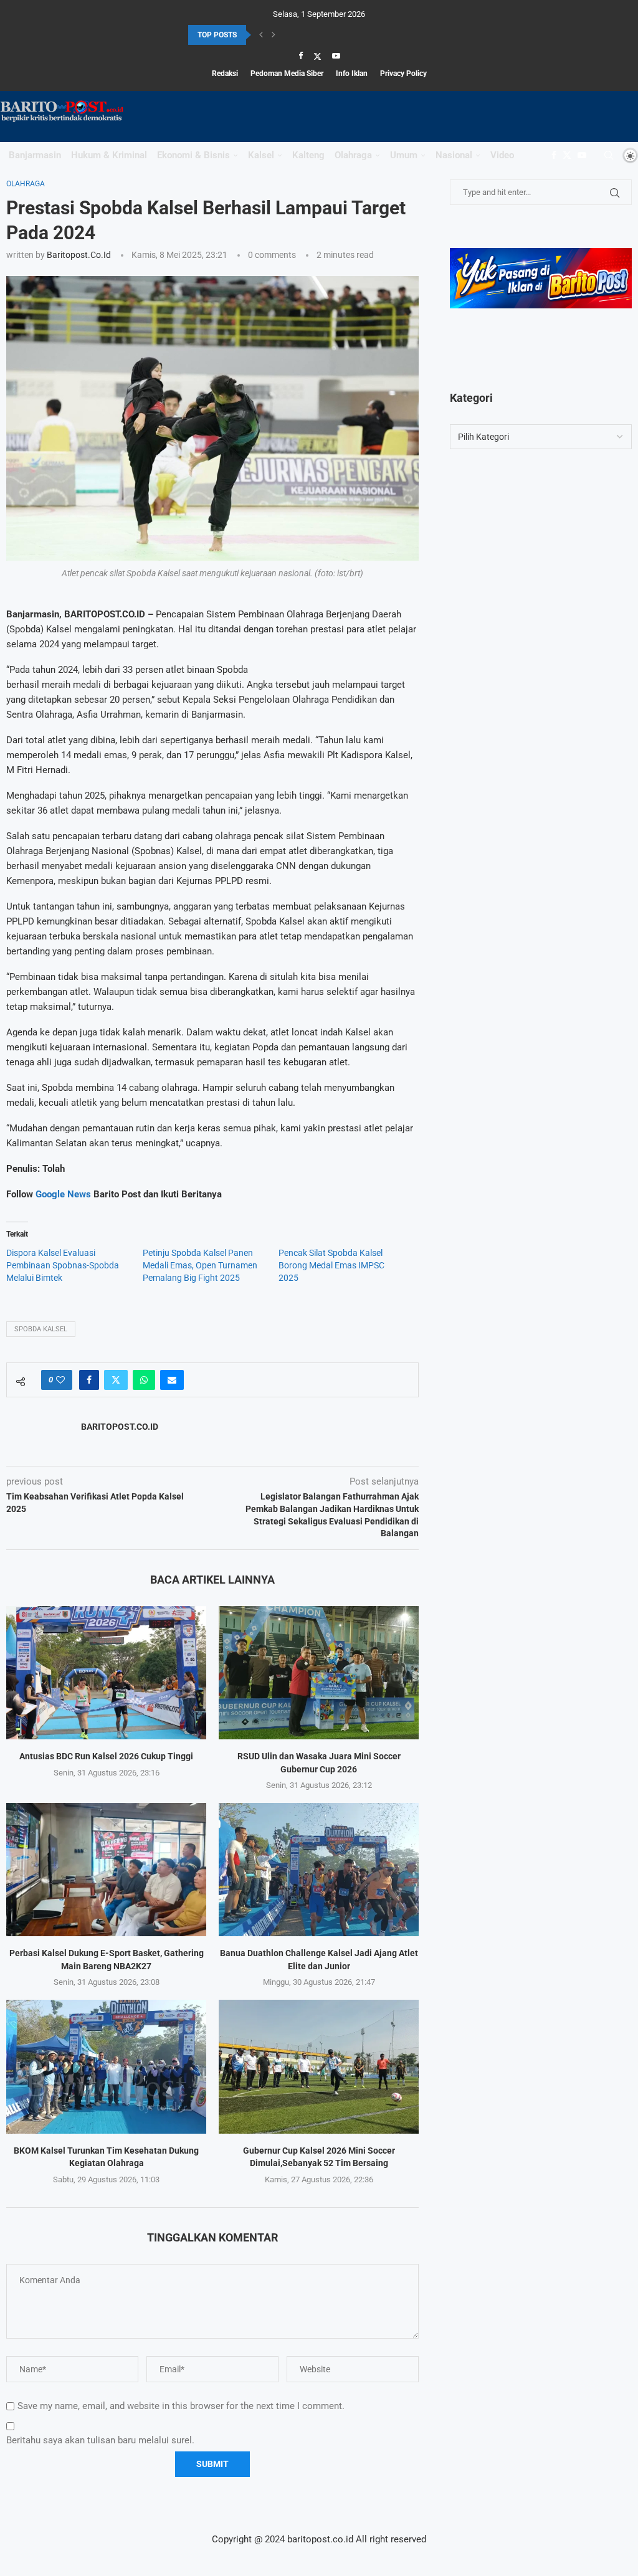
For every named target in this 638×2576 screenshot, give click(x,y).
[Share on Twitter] (116, 1380)
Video (502, 155)
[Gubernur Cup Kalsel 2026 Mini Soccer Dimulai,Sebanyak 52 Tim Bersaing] (319, 2066)
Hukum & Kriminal (109, 155)
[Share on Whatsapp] (144, 1380)
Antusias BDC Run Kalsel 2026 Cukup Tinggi (106, 1756)
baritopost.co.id (79, 255)
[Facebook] (301, 56)
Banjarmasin (35, 155)
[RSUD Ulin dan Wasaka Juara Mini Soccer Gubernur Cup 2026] (319, 1673)
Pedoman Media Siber (287, 74)
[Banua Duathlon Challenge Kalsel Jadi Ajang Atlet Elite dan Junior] (319, 1870)
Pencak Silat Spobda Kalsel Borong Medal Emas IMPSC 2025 (331, 1265)
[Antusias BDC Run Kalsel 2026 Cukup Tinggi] (106, 1673)
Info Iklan (352, 74)
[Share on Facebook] (89, 1380)
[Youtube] (336, 56)
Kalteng (308, 155)
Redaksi (225, 74)
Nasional (454, 155)
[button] (261, 35)
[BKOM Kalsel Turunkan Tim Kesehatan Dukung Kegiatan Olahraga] (106, 2066)
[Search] (609, 155)
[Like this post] (60, 1380)
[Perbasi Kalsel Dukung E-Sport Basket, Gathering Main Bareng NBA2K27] (106, 1870)
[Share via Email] (172, 1380)
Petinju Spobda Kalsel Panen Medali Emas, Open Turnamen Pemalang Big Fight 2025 (200, 1265)
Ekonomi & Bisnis (193, 155)
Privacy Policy (403, 74)
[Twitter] (317, 56)
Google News (64, 1194)
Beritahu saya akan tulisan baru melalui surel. (100, 2440)
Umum (404, 155)
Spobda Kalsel (41, 1329)
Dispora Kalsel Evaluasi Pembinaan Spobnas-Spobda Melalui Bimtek (63, 1265)
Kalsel (261, 155)
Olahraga (353, 155)
